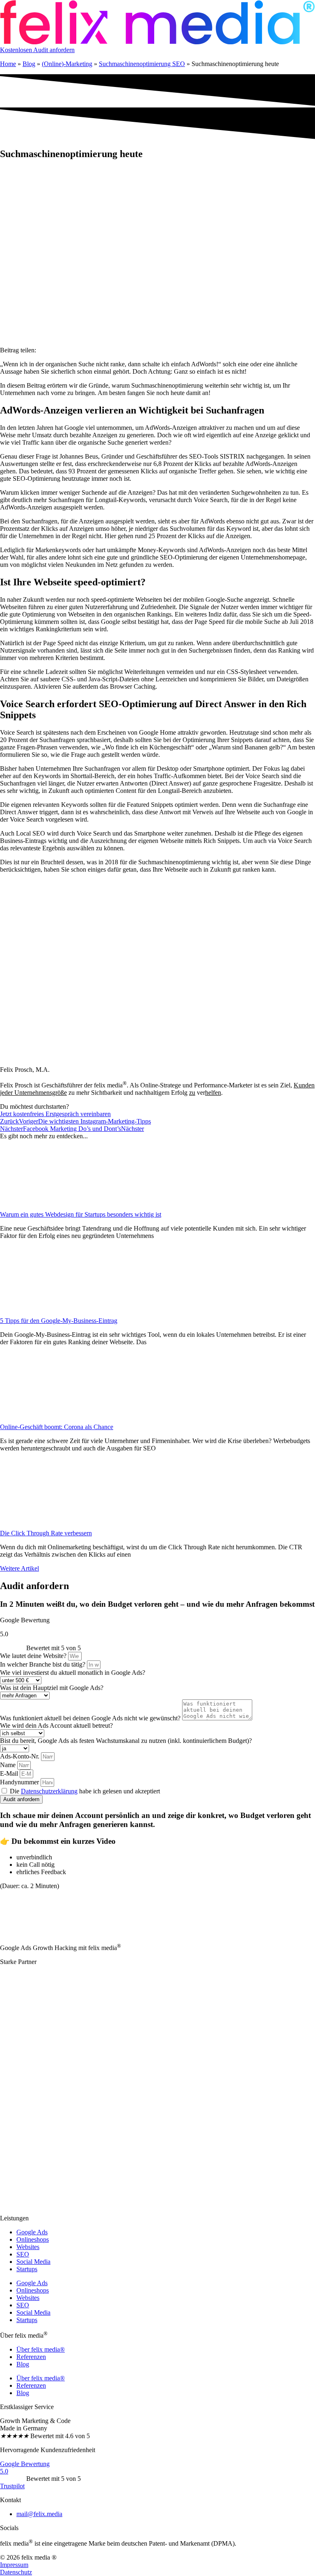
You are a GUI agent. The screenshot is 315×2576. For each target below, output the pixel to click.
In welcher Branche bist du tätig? (43, 1664)
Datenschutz (16, 2572)
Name (9, 1765)
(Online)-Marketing (67, 64)
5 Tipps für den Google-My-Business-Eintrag (59, 1321)
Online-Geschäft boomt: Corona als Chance (57, 1427)
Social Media (33, 2262)
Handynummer (20, 1782)
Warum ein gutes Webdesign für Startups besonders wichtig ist (81, 1214)
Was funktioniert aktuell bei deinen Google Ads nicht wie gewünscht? (91, 1718)
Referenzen (31, 2357)
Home (8, 64)
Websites (28, 2247)
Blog (29, 64)
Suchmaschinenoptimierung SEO (142, 64)
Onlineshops (33, 2239)
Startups (27, 2269)
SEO (23, 2254)
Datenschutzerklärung (49, 1791)
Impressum (14, 2565)
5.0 (4, 2471)
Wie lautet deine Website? (34, 1656)
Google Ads (32, 2232)
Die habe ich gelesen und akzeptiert (85, 1791)
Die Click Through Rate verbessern (46, 1533)
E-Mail (10, 1773)
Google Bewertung (25, 2464)
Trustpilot (12, 2486)
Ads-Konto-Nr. (21, 1756)
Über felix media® (41, 2349)
